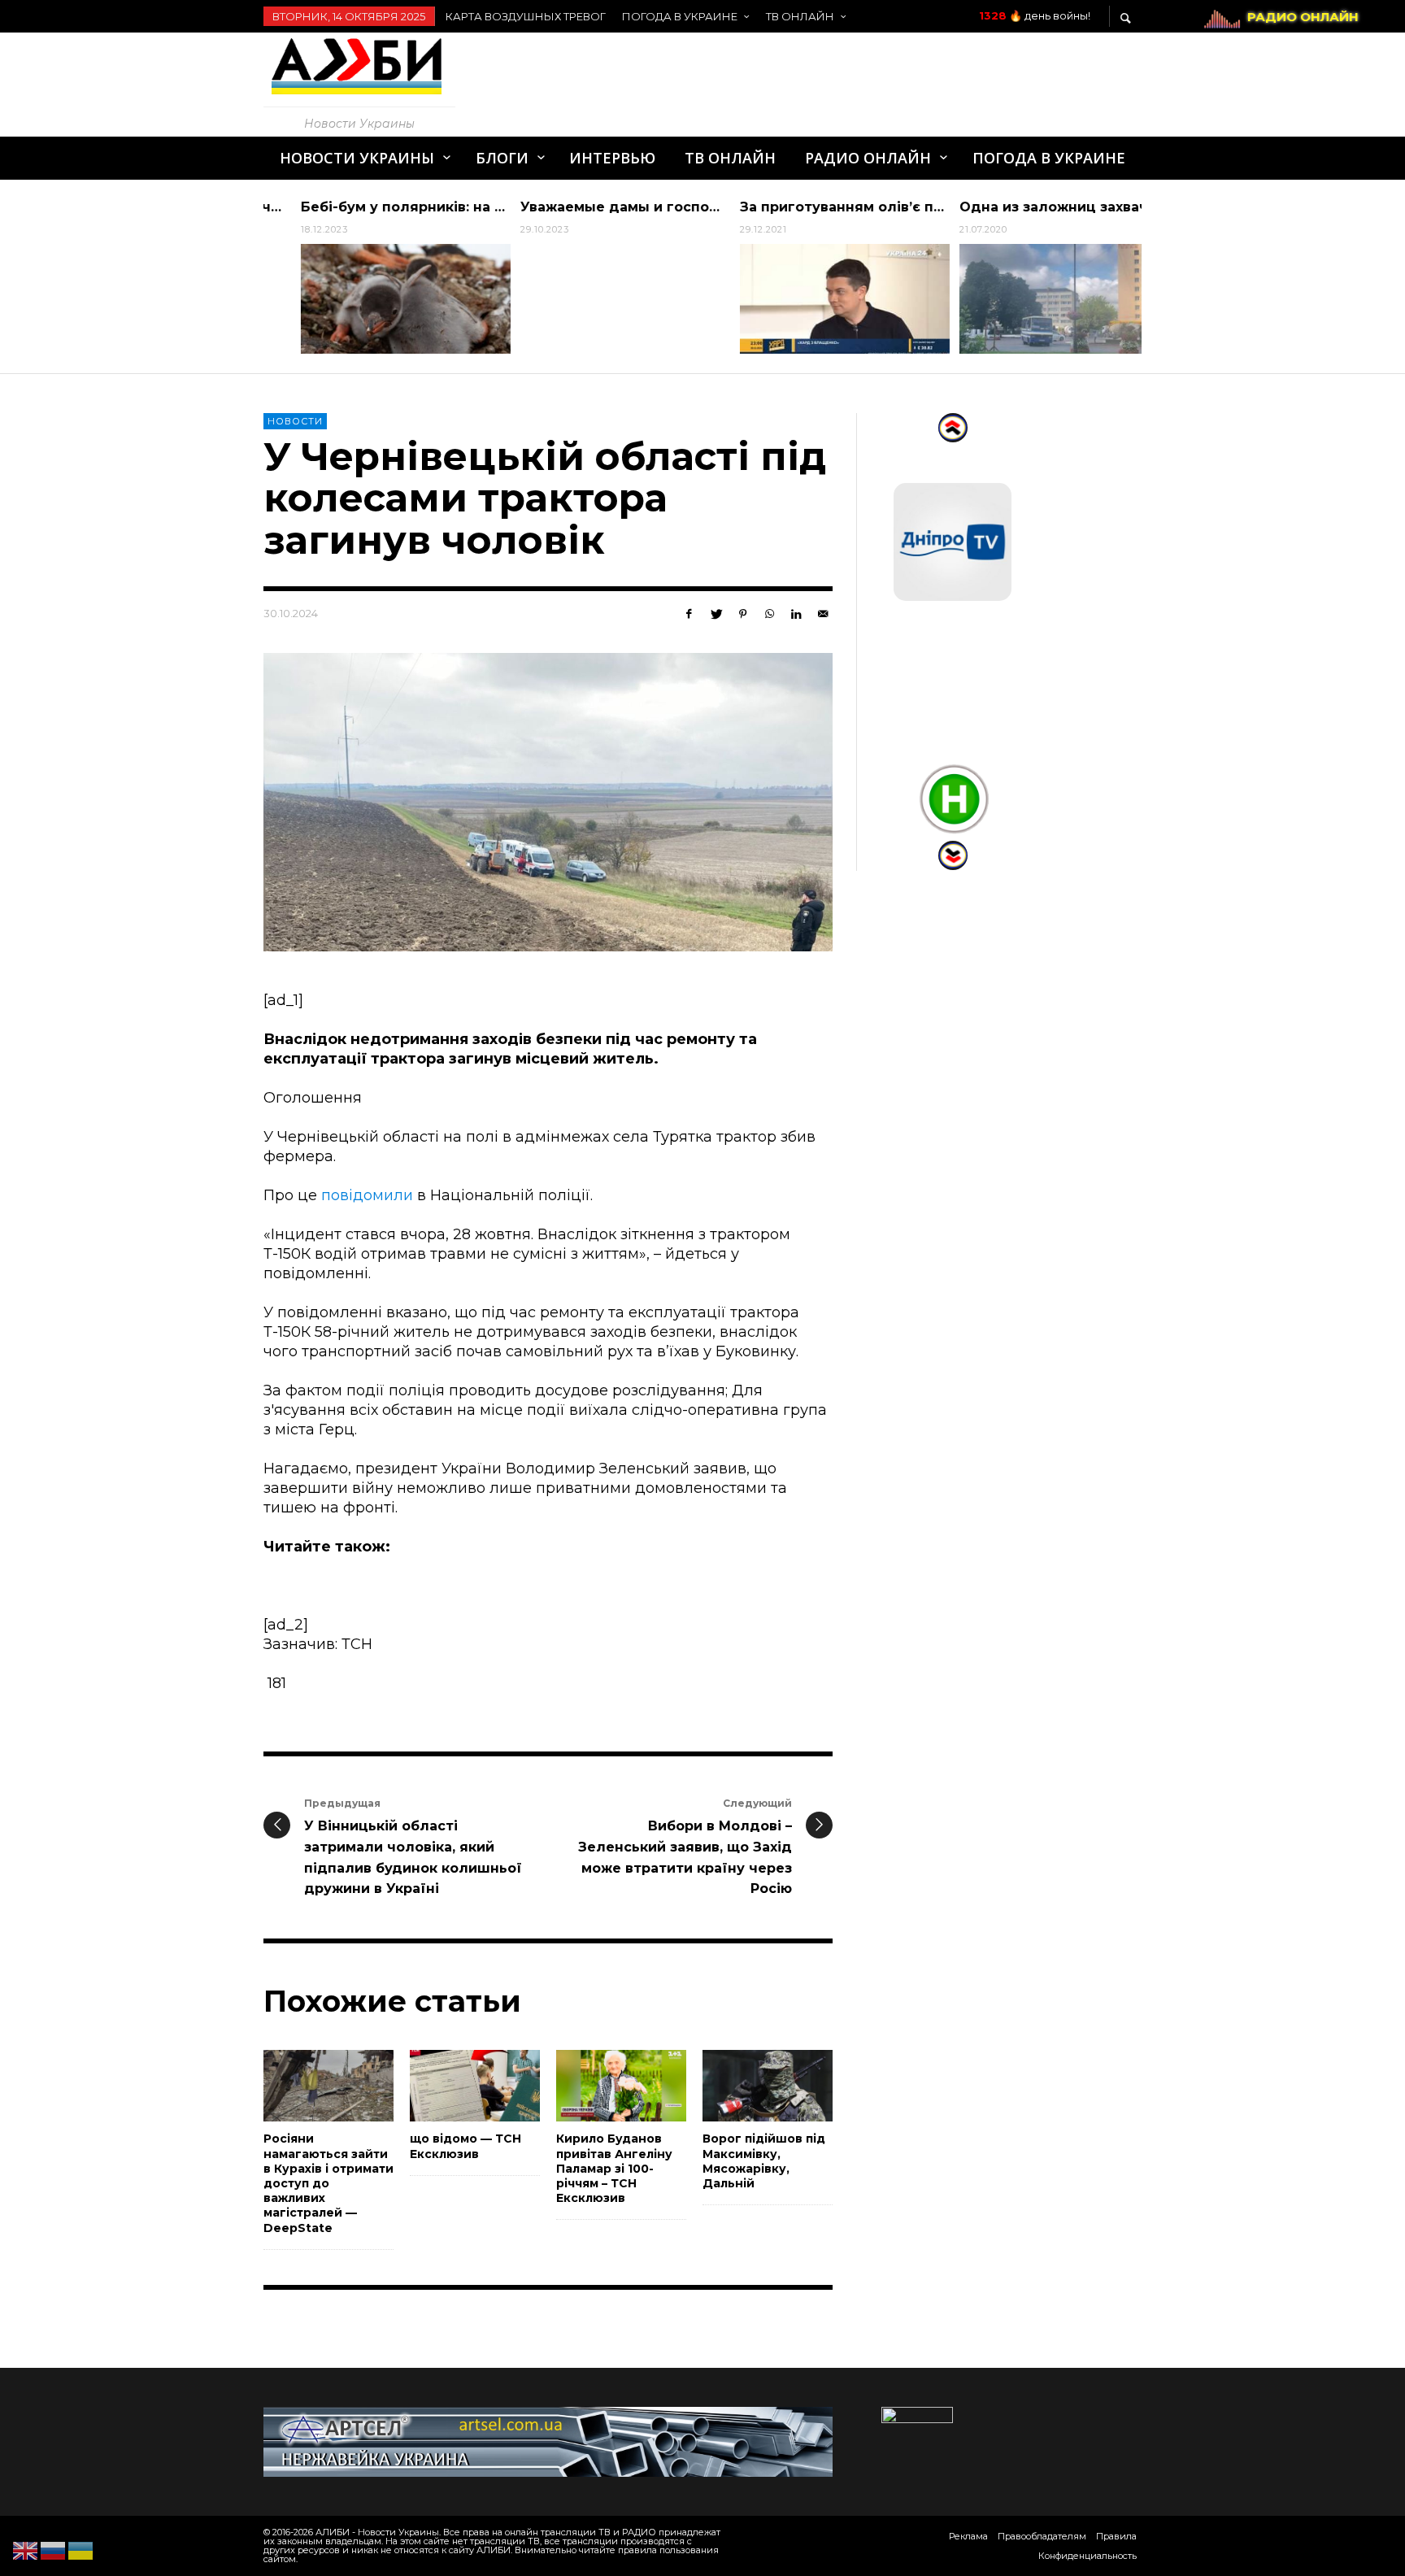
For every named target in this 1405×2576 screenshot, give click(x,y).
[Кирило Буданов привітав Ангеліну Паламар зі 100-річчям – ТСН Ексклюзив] (595, 2086)
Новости (295, 421)
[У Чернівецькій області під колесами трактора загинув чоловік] (548, 803)
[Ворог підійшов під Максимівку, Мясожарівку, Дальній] (742, 2086)
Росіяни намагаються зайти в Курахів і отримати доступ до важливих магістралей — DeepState (328, 2183)
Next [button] (1154, 283)
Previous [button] (251, 283)
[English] (26, 2550)
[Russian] (54, 2550)
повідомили (367, 1195)
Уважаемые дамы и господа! (594, 207)
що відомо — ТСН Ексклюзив (465, 2146)
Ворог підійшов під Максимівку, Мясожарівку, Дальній (764, 2161)
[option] (373, 276)
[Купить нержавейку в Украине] (548, 2441)
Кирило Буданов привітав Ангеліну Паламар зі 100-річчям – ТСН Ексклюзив (614, 2168)
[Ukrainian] (81, 2550)
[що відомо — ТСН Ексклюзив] (449, 2086)
